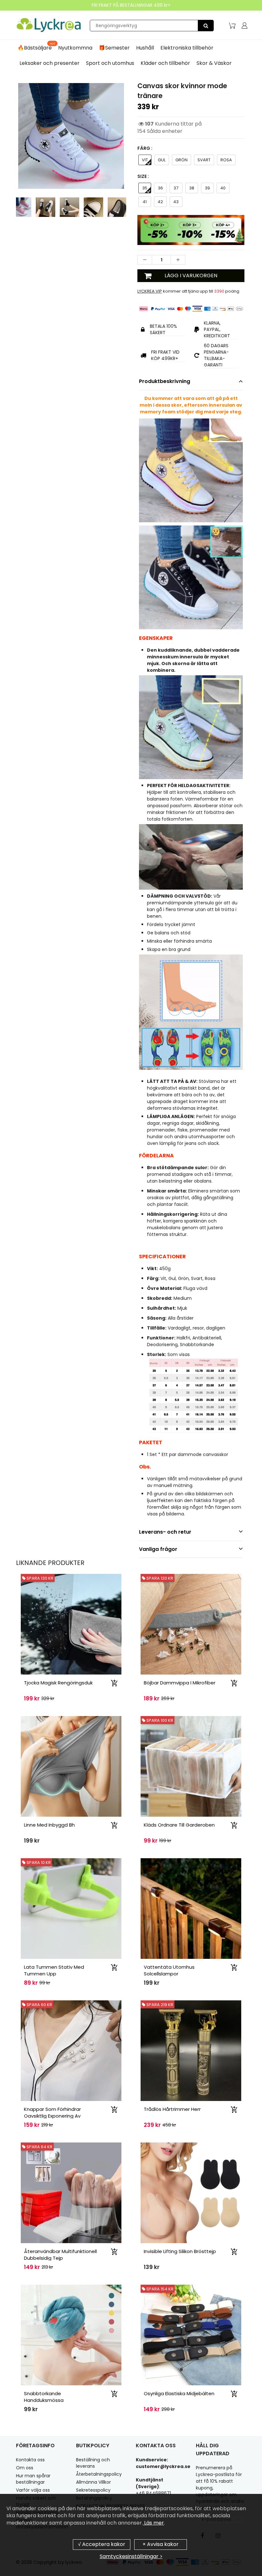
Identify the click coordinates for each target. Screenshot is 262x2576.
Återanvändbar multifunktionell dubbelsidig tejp (60, 2255)
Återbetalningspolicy (99, 2474)
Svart (204, 160)
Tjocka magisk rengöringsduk (58, 1683)
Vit (145, 160)
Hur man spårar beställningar (33, 2479)
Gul (162, 160)
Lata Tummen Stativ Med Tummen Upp (54, 1970)
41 (145, 202)
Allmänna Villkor (93, 2482)
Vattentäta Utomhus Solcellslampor (169, 1970)
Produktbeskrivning (165, 381)
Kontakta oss (30, 2460)
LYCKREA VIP (150, 291)
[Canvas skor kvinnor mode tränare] (71, 136)
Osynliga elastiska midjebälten (179, 2393)
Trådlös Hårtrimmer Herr (172, 2109)
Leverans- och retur (165, 1532)
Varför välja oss (33, 2490)
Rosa (226, 160)
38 (192, 188)
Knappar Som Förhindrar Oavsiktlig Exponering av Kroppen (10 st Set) (52, 2116)
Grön (181, 160)
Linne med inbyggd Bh (49, 1825)
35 (145, 188)
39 (207, 188)
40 (223, 188)
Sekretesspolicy (93, 2490)
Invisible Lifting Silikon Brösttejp (180, 2251)
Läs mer (153, 2523)
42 (160, 202)
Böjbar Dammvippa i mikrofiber (180, 1683)
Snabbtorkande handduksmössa (44, 2397)
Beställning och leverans (93, 2463)
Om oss (25, 2468)
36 (160, 188)
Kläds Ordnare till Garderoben (179, 1825)
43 (176, 202)
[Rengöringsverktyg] (206, 26)
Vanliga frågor (158, 1549)
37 (176, 188)
